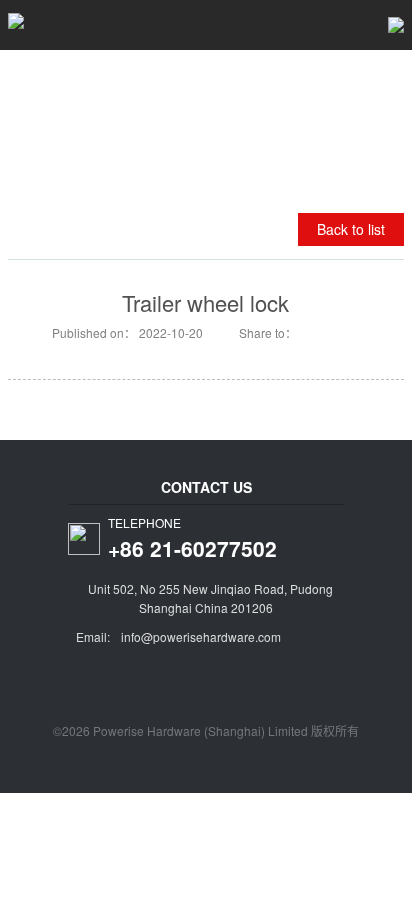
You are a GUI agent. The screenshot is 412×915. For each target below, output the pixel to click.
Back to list (351, 229)
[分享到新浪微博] (310, 332)
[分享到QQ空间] (364, 332)
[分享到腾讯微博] (337, 332)
